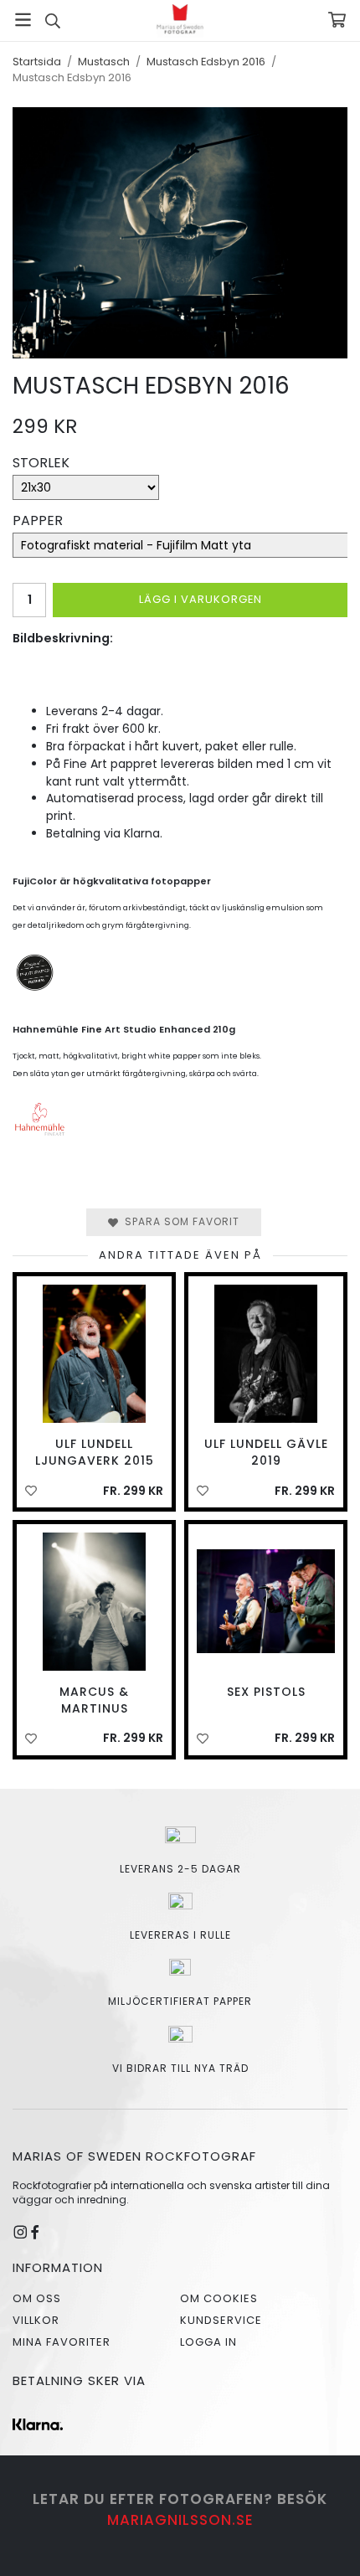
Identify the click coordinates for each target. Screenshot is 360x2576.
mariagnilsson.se (180, 2520)
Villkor (36, 2320)
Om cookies (219, 2298)
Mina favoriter (62, 2342)
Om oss (37, 2298)
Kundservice (221, 2320)
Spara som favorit (179, 1221)
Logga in (208, 2342)
